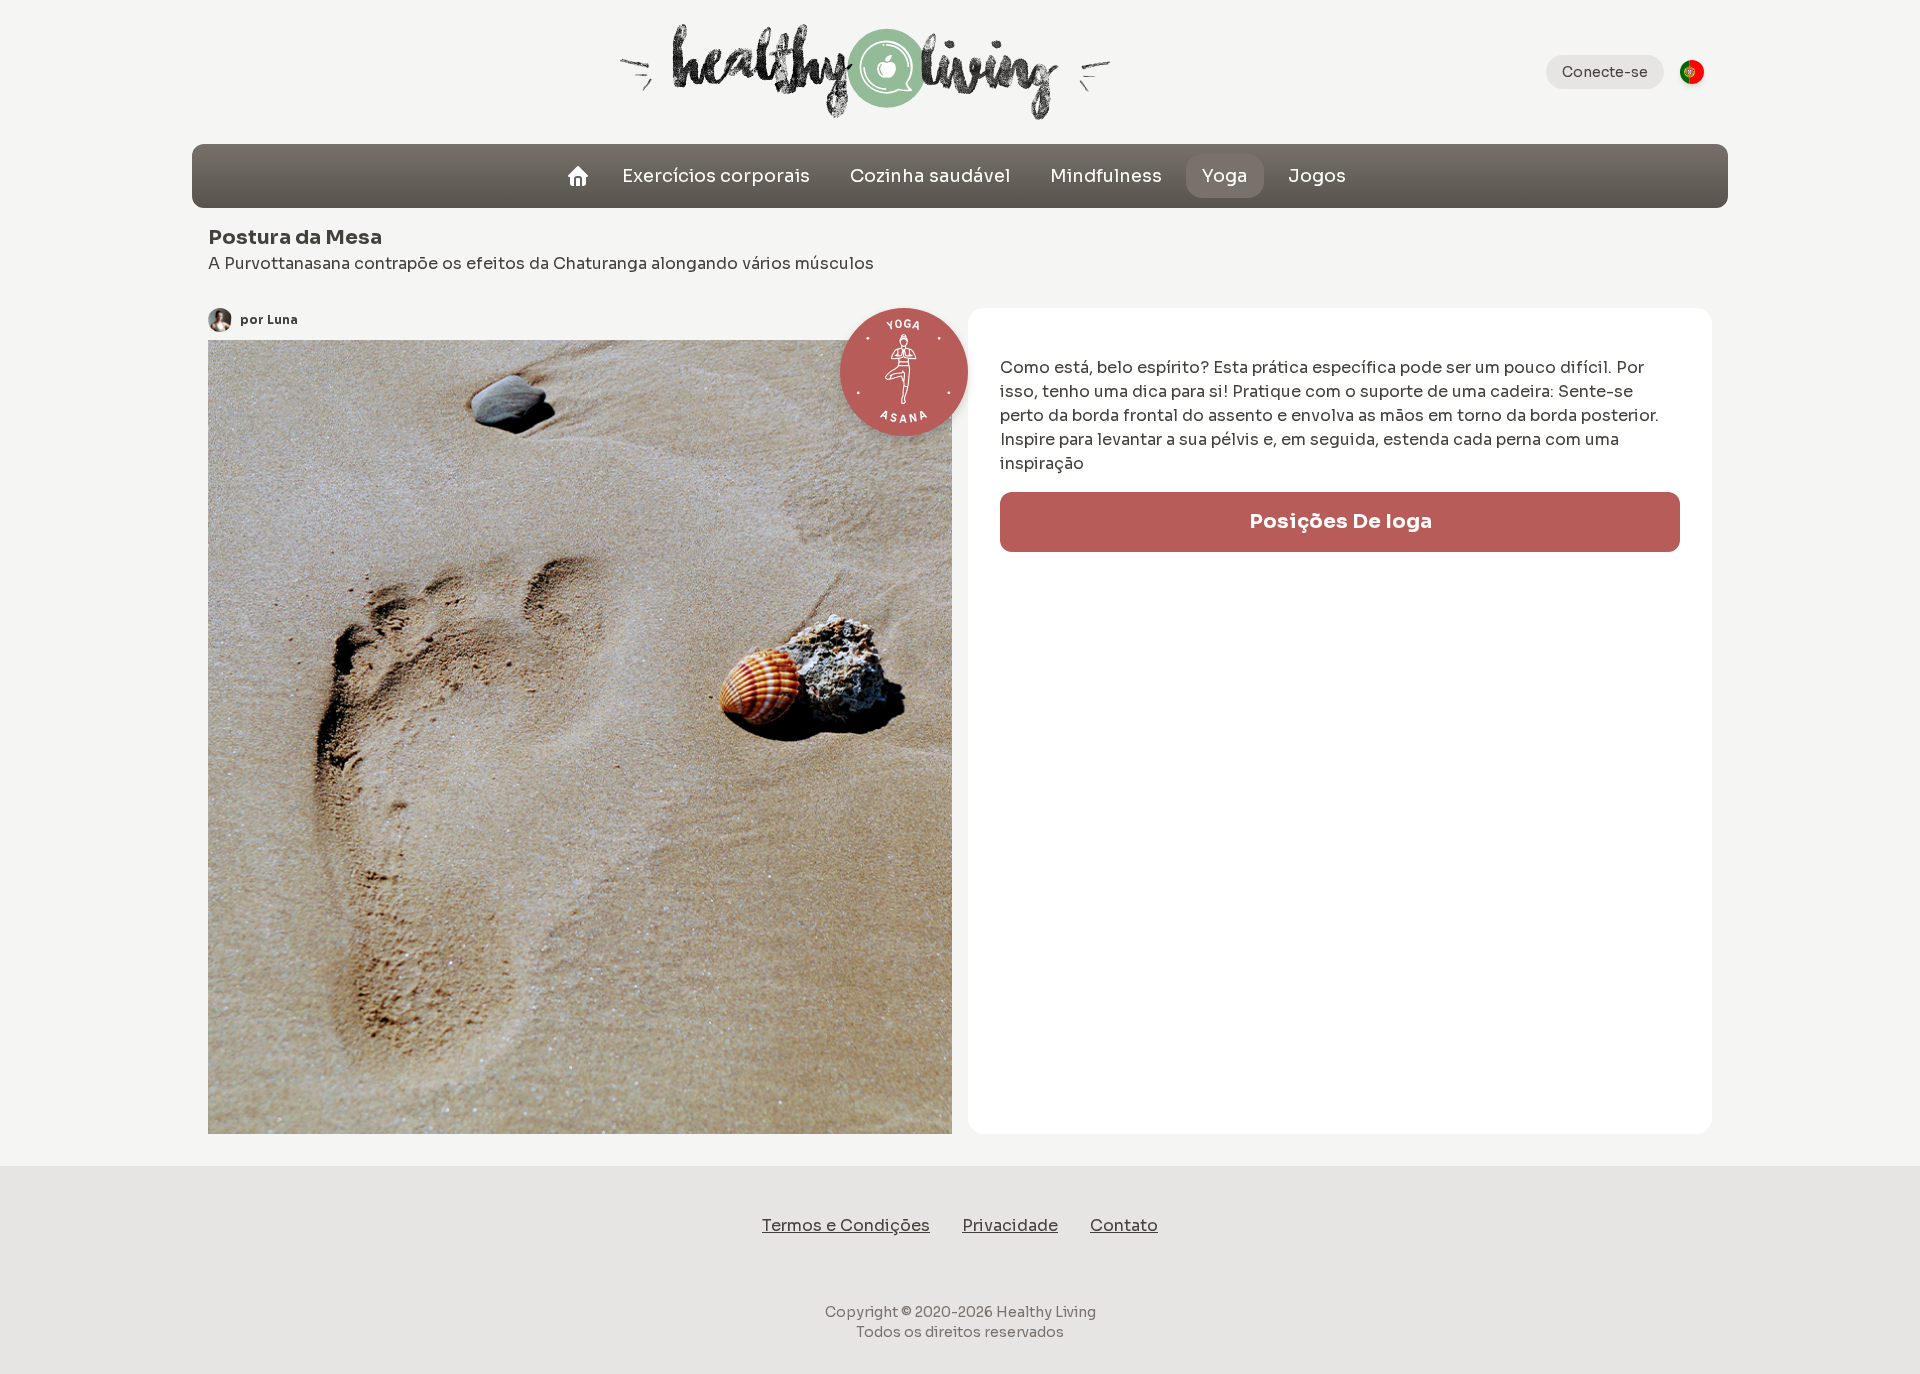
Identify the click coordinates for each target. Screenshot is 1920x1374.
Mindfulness (1106, 176)
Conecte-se (1605, 72)
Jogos (1317, 176)
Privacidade (1010, 1225)
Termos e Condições (846, 1225)
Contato (1124, 1225)
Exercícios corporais (716, 176)
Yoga (1225, 176)
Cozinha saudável (930, 176)
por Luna (269, 319)
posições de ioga (1340, 521)
